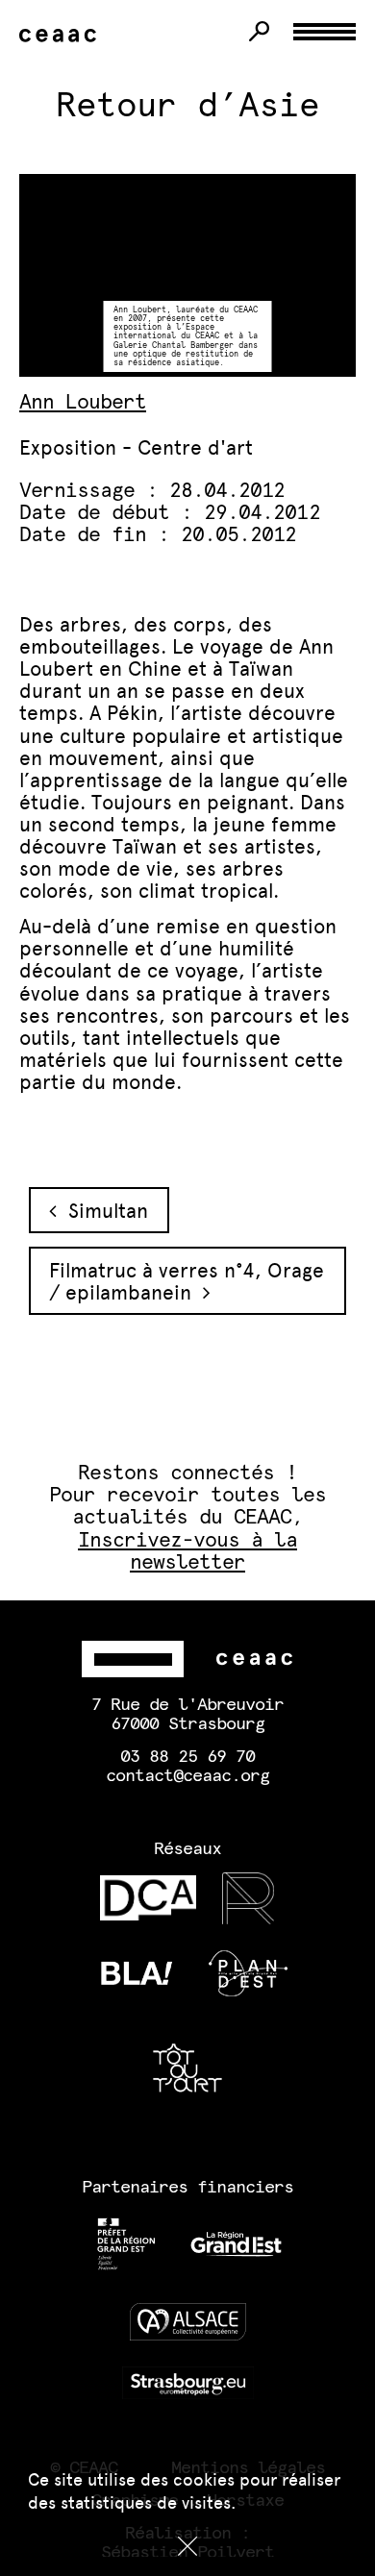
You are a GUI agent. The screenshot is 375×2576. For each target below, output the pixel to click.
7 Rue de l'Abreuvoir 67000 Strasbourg (187, 1715)
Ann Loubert (83, 402)
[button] (187, 2546)
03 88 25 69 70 (187, 1757)
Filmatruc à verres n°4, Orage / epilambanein (187, 1281)
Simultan (102, 1211)
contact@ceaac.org (187, 1776)
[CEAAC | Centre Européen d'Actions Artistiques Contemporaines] (62, 36)
